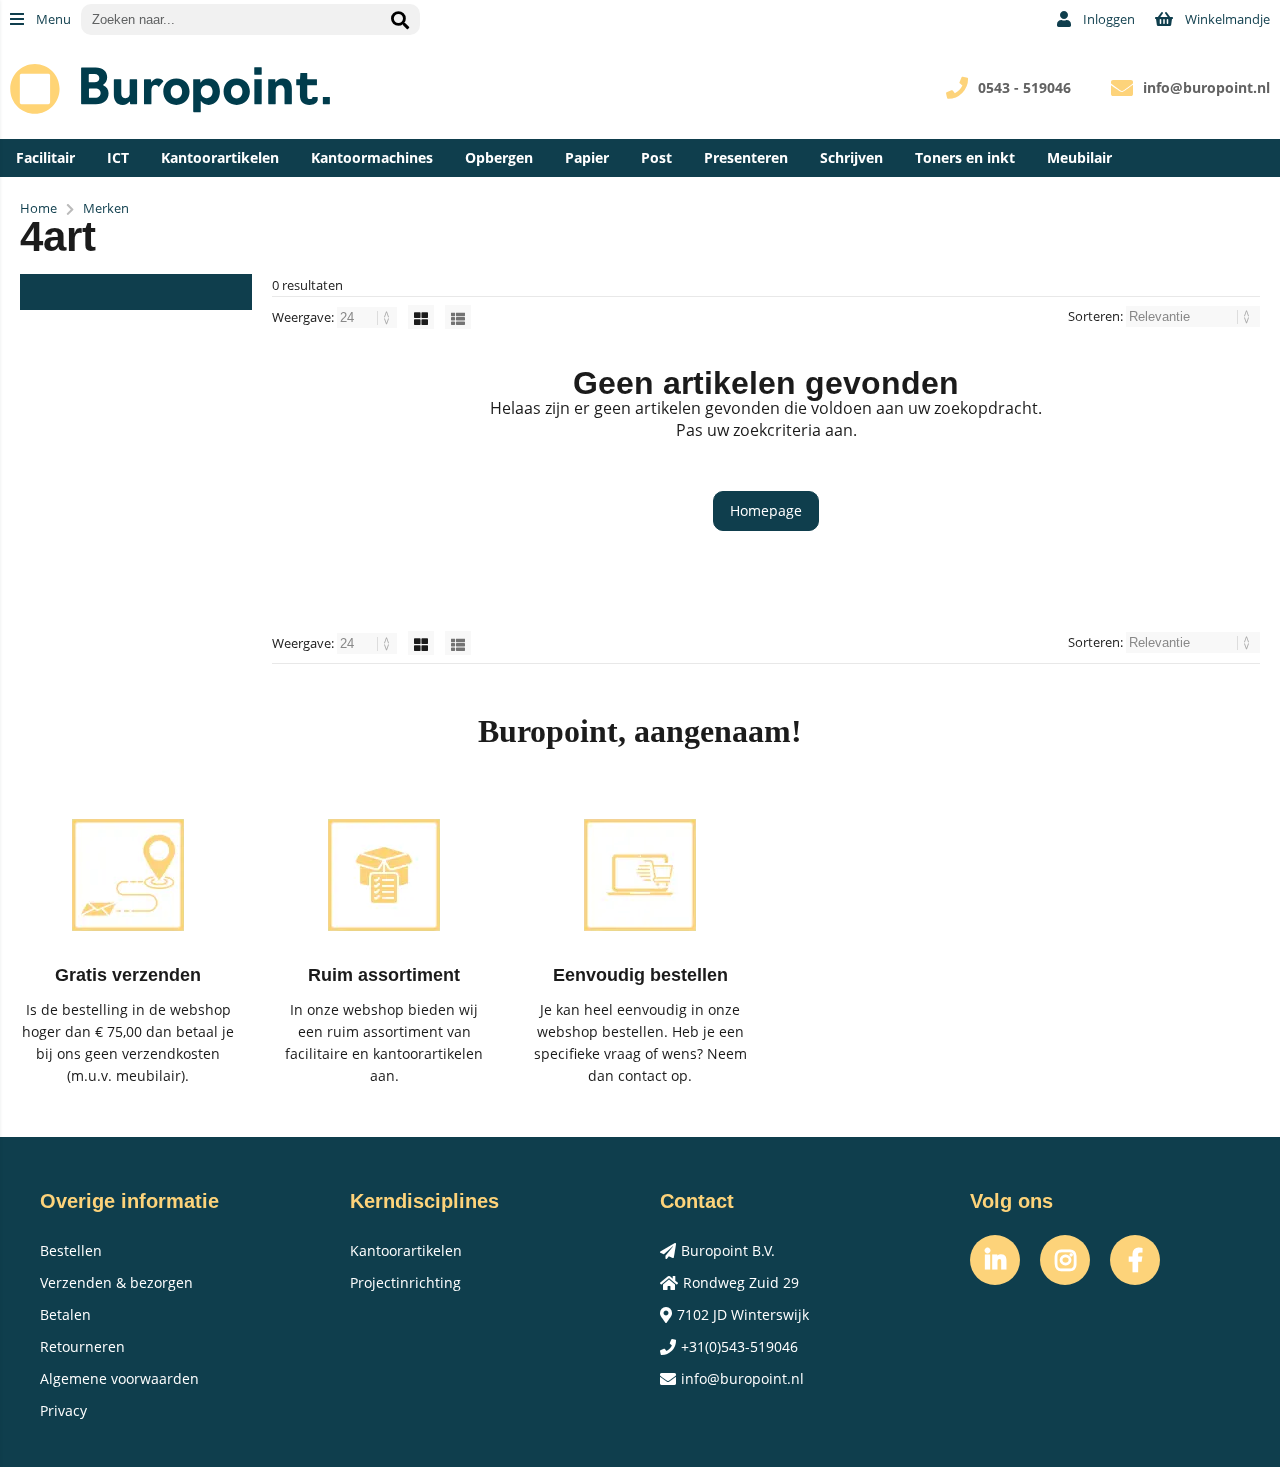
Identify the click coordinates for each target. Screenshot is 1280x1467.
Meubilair (1079, 157)
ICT (118, 157)
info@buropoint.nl (1206, 87)
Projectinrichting (405, 1282)
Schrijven (851, 157)
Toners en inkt (965, 157)
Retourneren (82, 1346)
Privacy (63, 1410)
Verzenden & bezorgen (116, 1282)
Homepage (766, 510)
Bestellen (71, 1250)
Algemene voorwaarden (119, 1378)
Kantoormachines (372, 157)
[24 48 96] (368, 317)
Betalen (65, 1314)
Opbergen (499, 157)
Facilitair (45, 157)
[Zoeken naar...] (400, 19)
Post (656, 157)
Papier (587, 157)
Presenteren (746, 157)
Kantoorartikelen (220, 157)
